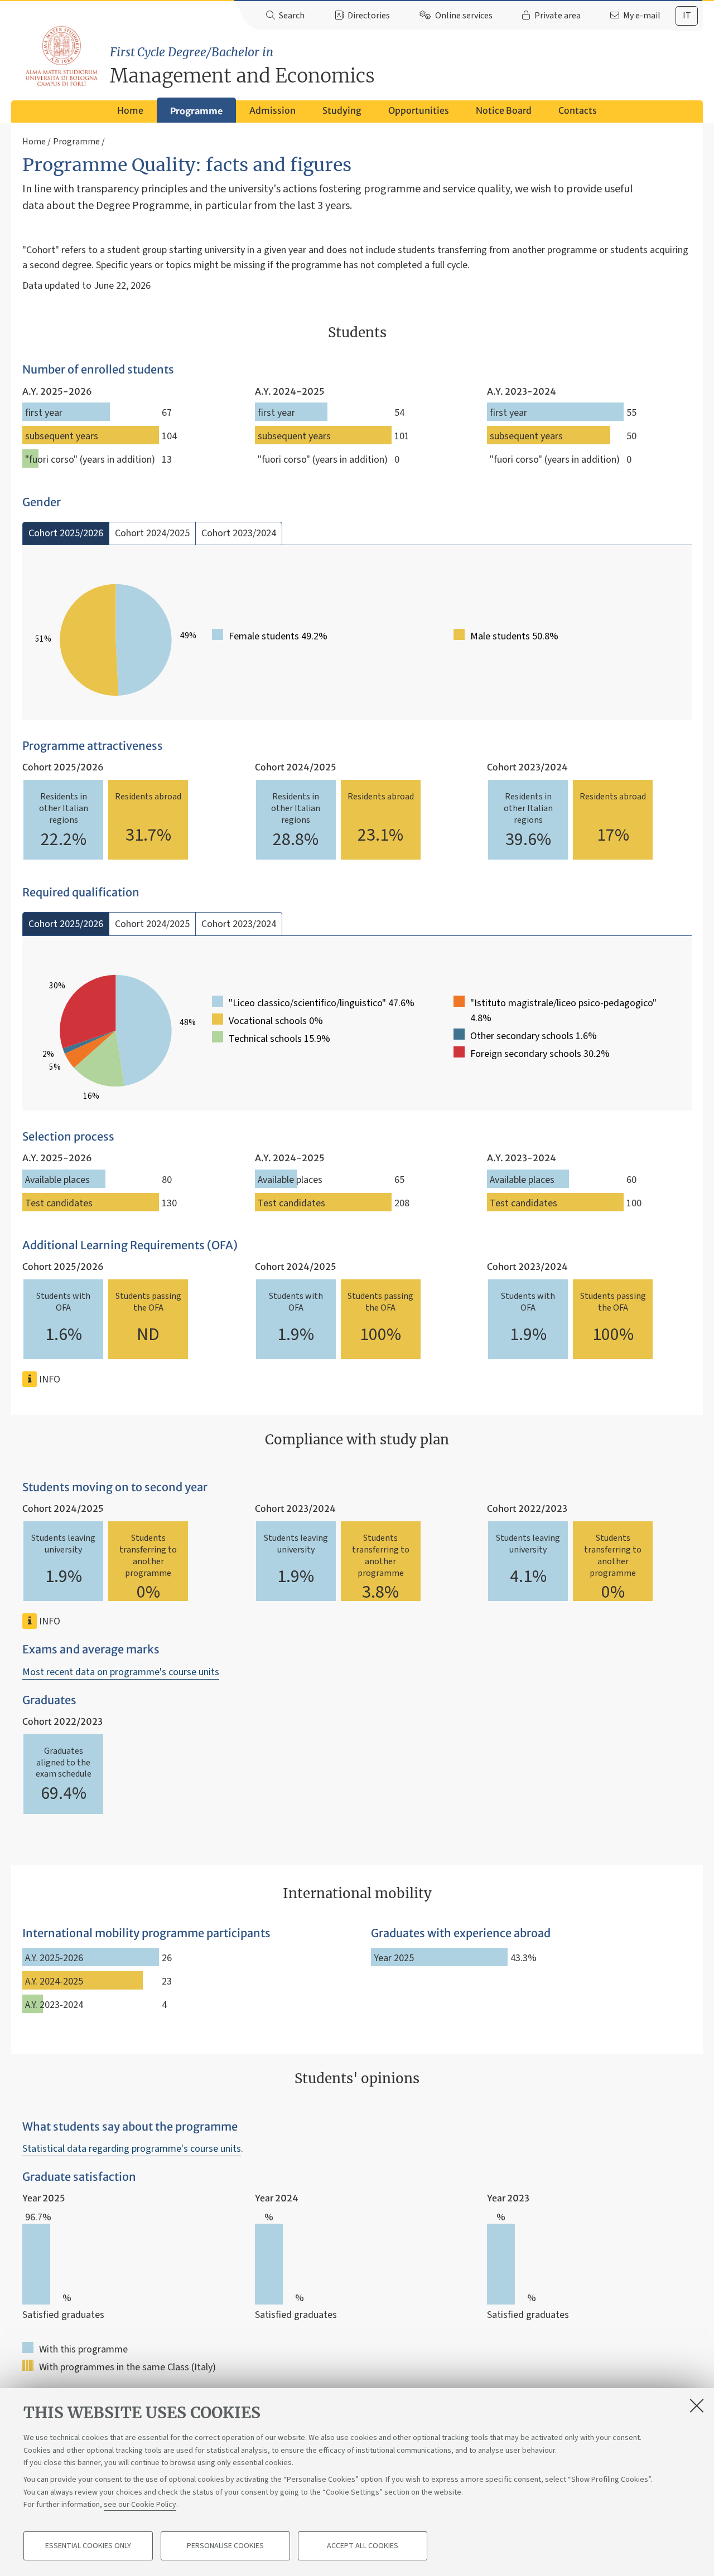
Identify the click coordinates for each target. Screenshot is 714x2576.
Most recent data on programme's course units (121, 1672)
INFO (49, 1379)
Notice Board (504, 110)
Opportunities (419, 110)
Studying (342, 110)
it (687, 16)
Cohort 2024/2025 (152, 533)
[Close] (697, 2405)
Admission (272, 110)
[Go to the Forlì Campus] (61, 56)
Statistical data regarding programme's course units (132, 2149)
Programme (196, 111)
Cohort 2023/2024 (239, 533)
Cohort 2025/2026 (66, 533)
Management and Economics (242, 66)
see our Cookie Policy (140, 2505)
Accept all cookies (363, 2546)
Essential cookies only (88, 2546)
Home (130, 110)
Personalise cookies (225, 2546)
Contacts (578, 110)
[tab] (687, 16)
